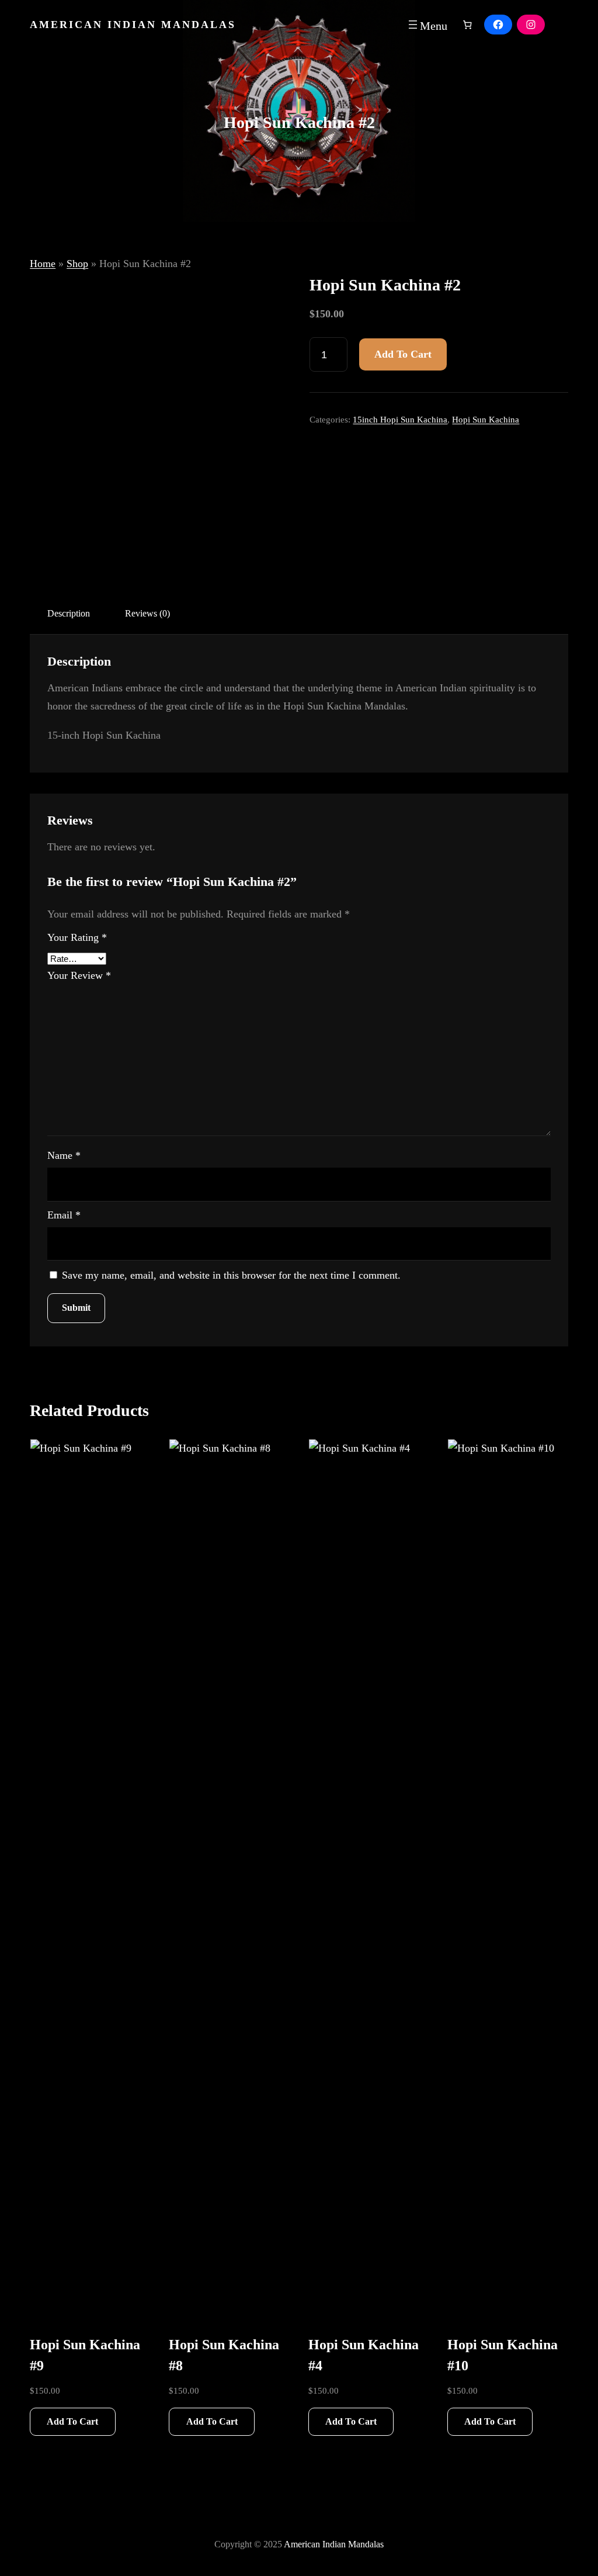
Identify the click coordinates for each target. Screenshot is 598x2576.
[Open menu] (427, 25)
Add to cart (403, 354)
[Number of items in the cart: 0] (467, 25)
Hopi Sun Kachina (486, 420)
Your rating (77, 937)
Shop (77, 264)
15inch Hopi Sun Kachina (400, 420)
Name (64, 1155)
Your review (79, 975)
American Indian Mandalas (133, 25)
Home (43, 264)
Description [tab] (69, 613)
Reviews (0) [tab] (147, 613)
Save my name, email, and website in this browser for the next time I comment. (231, 1275)
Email (64, 1215)
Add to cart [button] (72, 2421)
